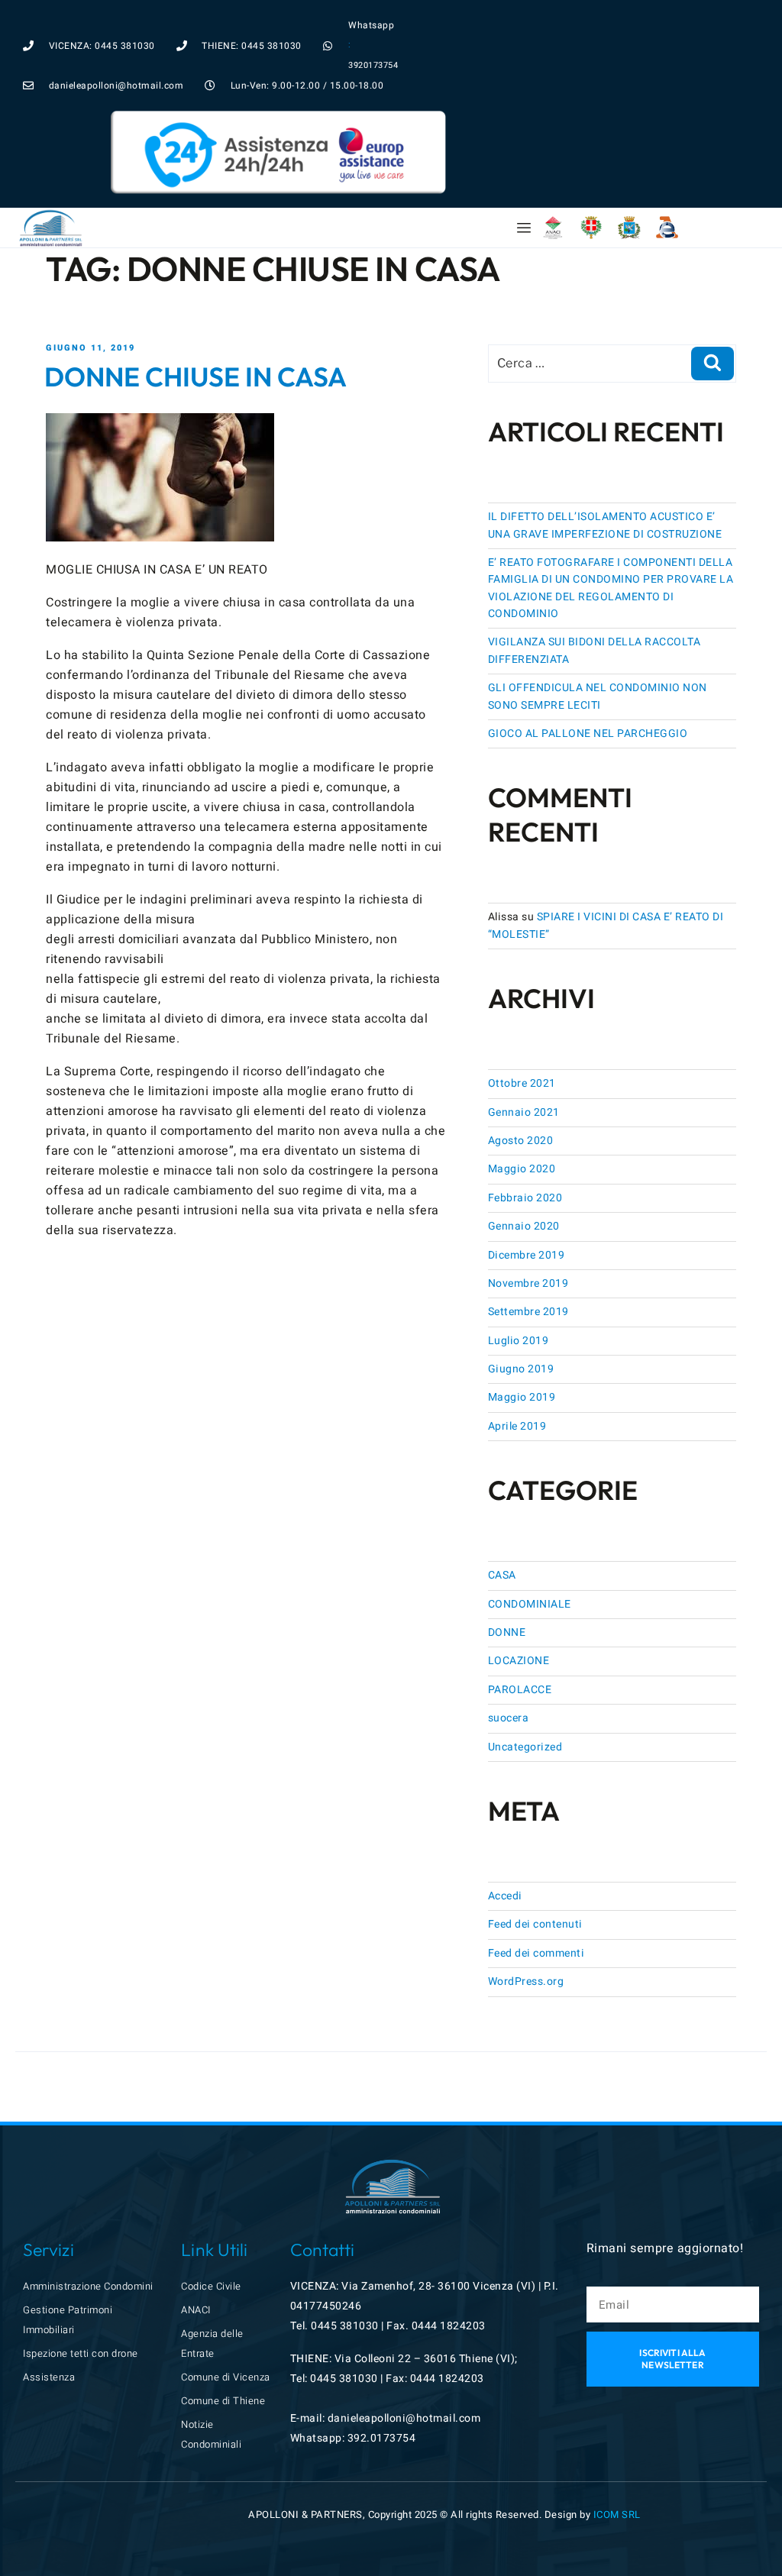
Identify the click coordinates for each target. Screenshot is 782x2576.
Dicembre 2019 (527, 1255)
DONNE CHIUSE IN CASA (195, 377)
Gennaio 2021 (524, 1112)
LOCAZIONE (519, 1661)
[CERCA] (713, 364)
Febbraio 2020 (525, 1198)
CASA (502, 1575)
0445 (325, 2326)
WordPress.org (526, 1981)
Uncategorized (525, 1747)
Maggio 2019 (522, 1397)
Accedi (505, 1896)
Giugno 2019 (521, 1369)
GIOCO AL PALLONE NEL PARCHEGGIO (588, 734)
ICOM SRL (617, 2515)
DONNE (507, 1632)
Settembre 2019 (528, 1312)
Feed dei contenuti (535, 1924)
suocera (509, 1718)
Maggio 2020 (522, 1169)
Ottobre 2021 (522, 1083)
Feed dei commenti (536, 1953)
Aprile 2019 (517, 1426)
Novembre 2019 (528, 1283)
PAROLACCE (520, 1690)
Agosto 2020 (521, 1141)
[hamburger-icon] (524, 228)
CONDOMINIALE (530, 1604)
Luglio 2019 (519, 1341)
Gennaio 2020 (524, 1226)
